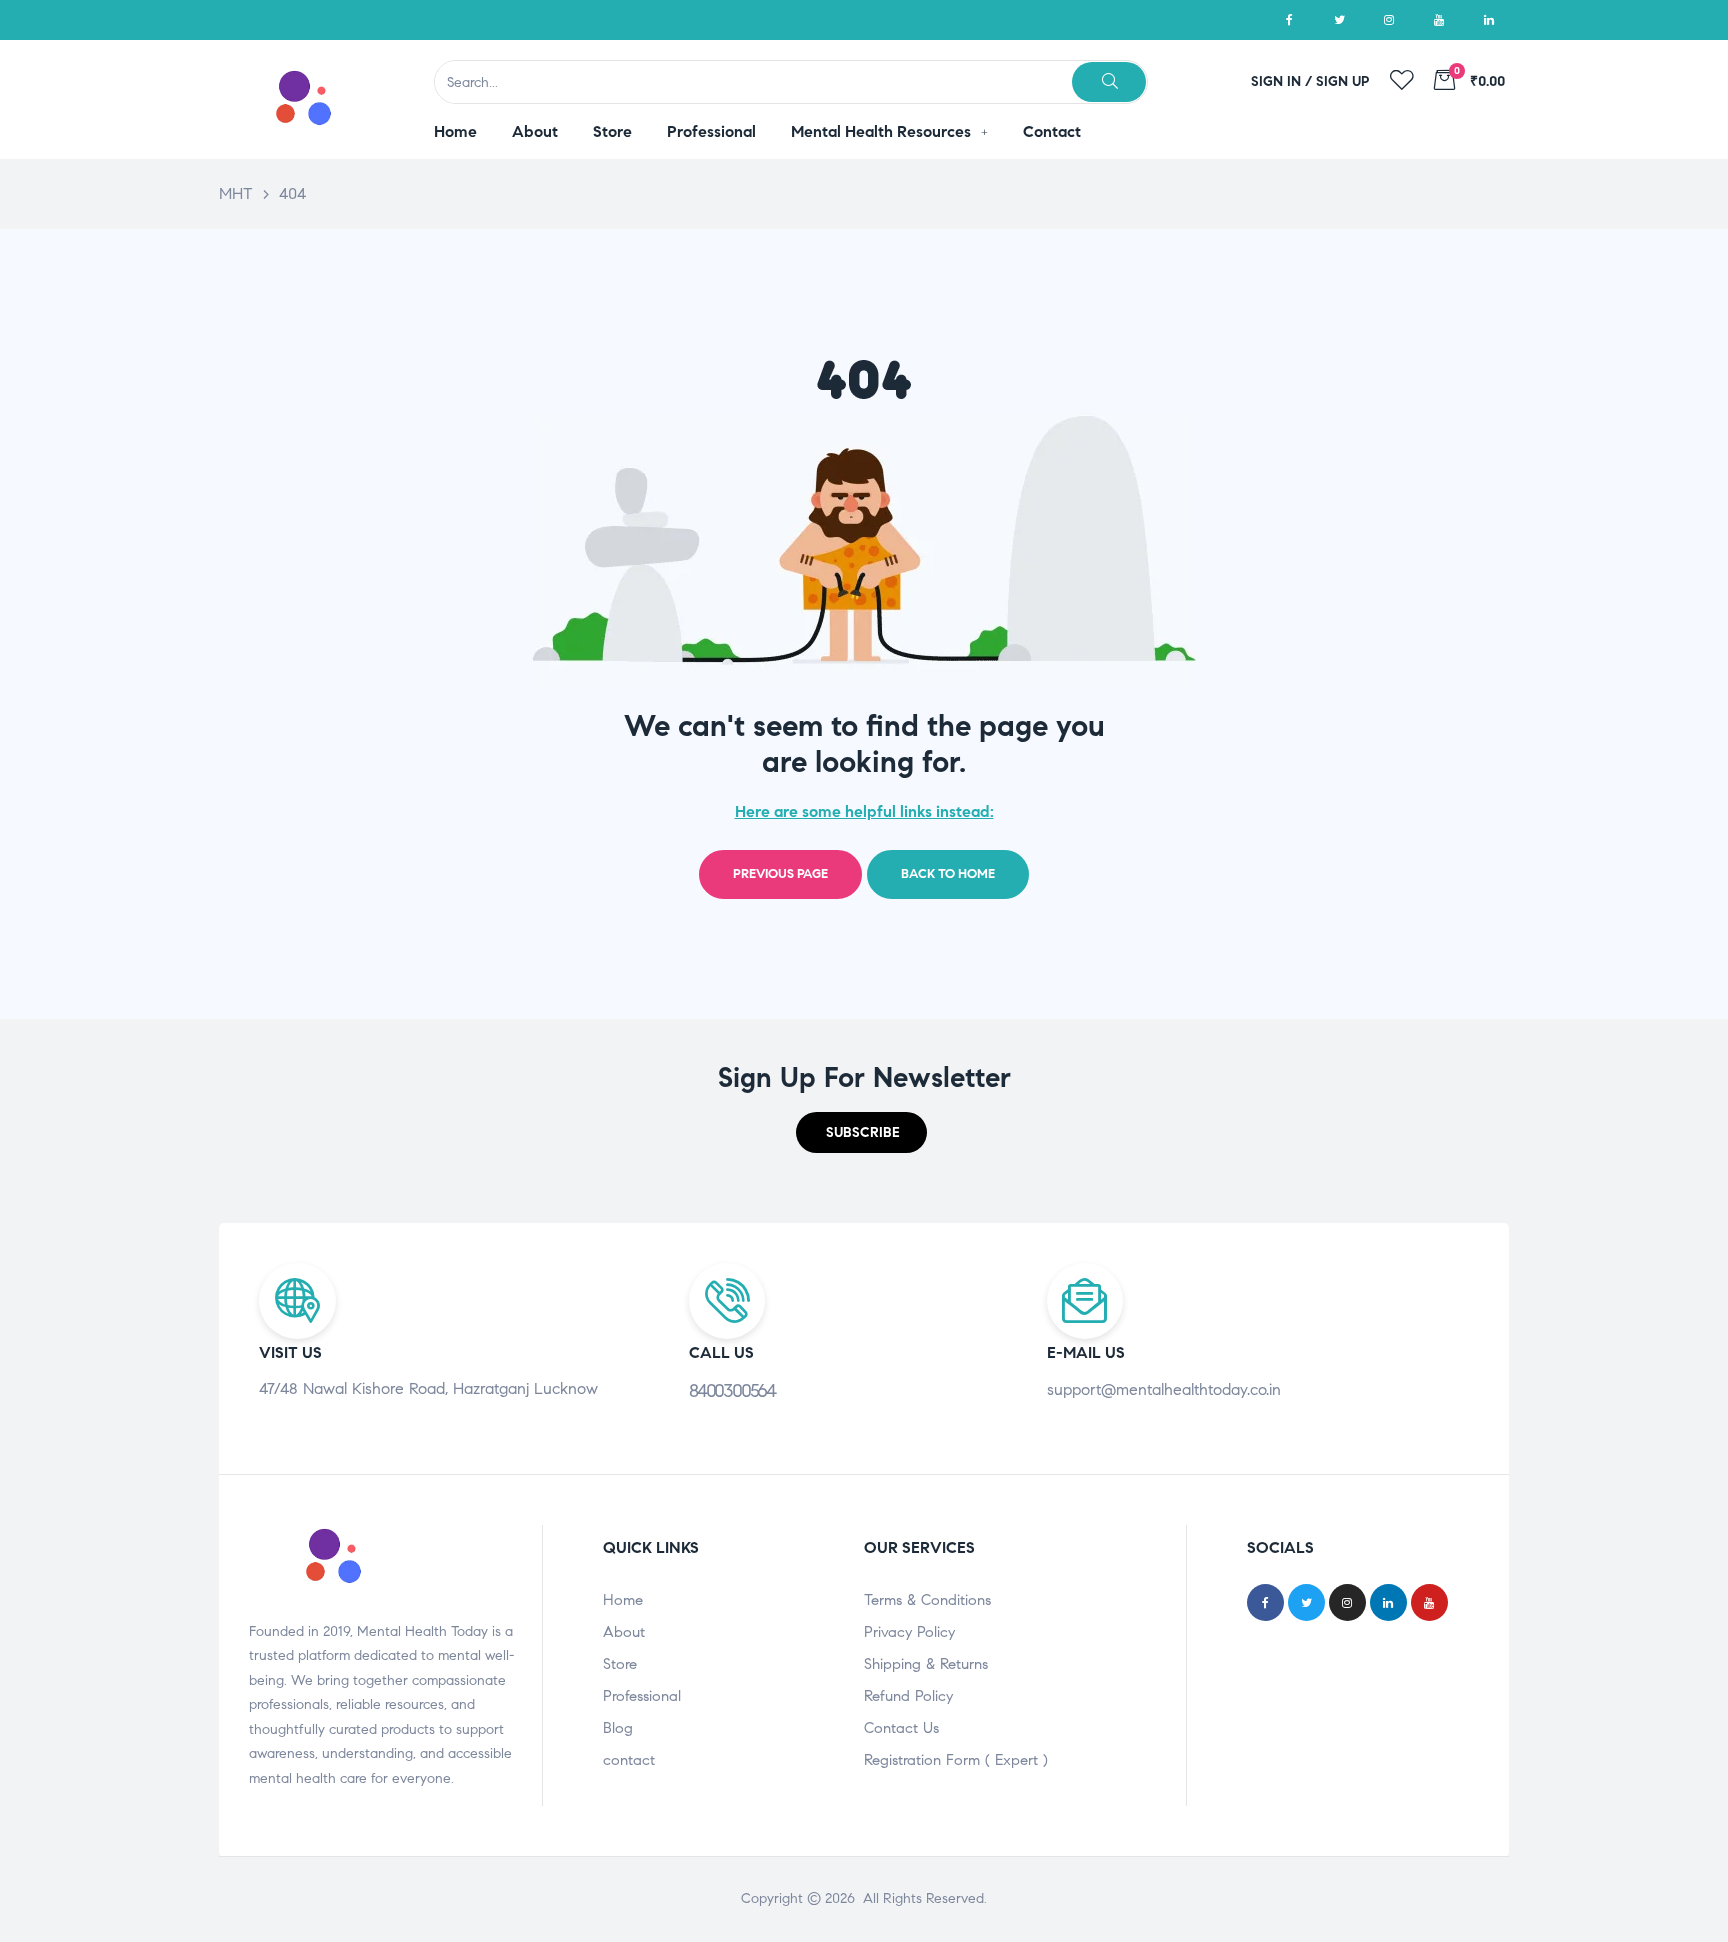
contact (629, 1760)
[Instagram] (1389, 20)
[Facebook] (1289, 20)
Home (623, 1600)
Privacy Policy (909, 1632)
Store (620, 1664)
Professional (642, 1696)
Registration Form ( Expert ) (956, 1760)
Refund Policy (908, 1696)
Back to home (948, 874)
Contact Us (901, 1728)
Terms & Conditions (927, 1600)
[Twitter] (1339, 20)
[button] (861, 1132)
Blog (618, 1728)
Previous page (780, 874)
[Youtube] (1439, 20)
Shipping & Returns (926, 1664)
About (624, 1632)
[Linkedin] (1489, 20)
